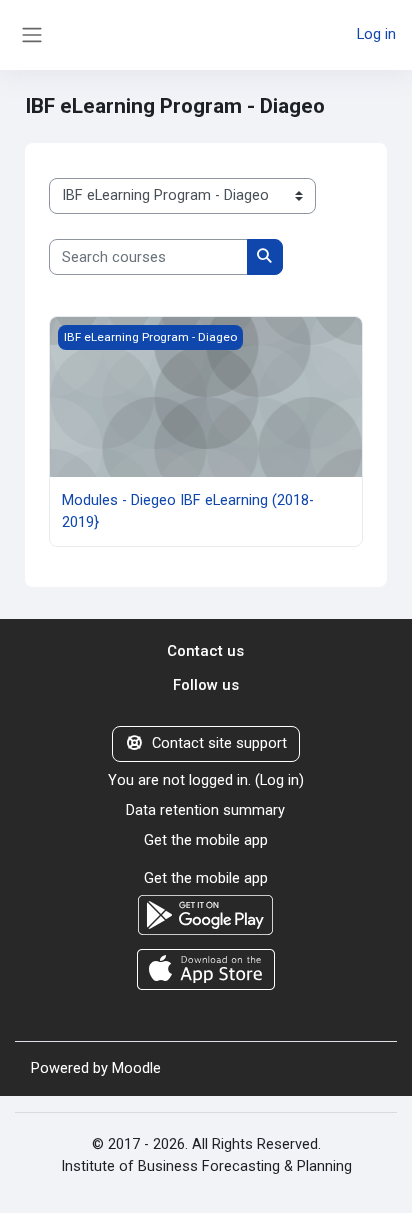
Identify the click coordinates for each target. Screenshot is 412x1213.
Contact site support (219, 743)
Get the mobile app (206, 840)
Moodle (136, 1068)
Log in (376, 34)
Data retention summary (205, 810)
